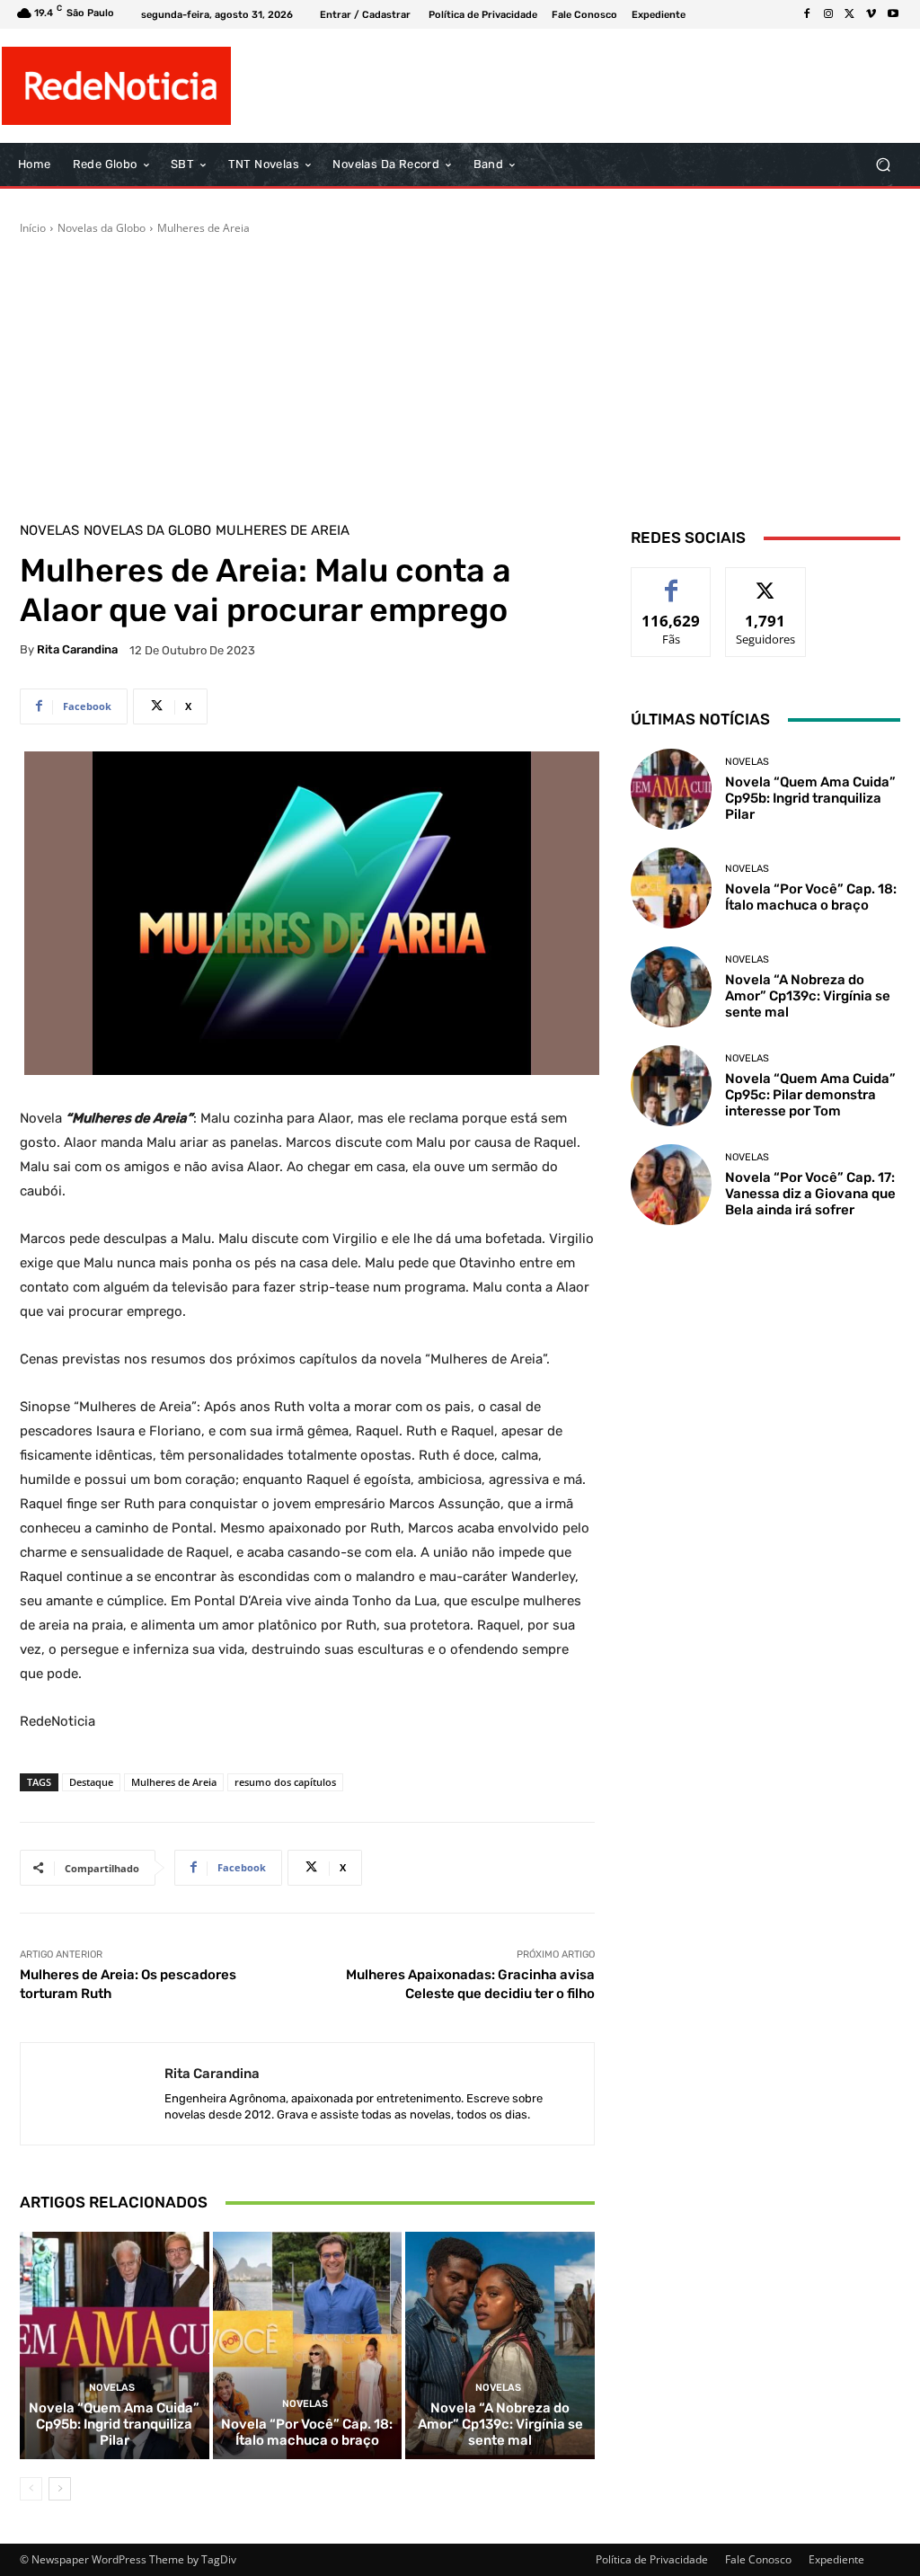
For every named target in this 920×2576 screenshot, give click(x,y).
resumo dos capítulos (285, 1782)
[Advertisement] (460, 371)
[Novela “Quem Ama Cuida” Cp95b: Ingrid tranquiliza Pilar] (115, 2345)
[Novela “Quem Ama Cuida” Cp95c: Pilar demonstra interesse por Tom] (671, 1086)
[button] (883, 165)
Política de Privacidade (652, 2559)
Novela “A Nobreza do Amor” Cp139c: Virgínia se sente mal (500, 2424)
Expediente (836, 2559)
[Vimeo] (871, 14)
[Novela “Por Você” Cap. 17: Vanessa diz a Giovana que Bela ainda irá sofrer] (671, 1185)
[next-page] (60, 2489)
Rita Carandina (77, 649)
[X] (850, 14)
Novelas (49, 531)
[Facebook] (807, 14)
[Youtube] (893, 14)
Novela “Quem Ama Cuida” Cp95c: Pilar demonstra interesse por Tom (810, 1095)
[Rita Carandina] (93, 2094)
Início (33, 228)
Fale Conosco (758, 2559)
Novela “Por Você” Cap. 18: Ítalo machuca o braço (307, 2432)
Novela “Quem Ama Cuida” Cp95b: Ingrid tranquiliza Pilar (114, 2424)
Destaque (91, 1782)
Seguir (766, 581)
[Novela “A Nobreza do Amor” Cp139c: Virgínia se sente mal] (500, 2345)
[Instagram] (828, 14)
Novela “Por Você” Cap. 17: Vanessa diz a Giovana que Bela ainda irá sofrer (810, 1194)
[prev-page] (31, 2489)
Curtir (672, 581)
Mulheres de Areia (203, 228)
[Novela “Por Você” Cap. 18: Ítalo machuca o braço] (308, 2345)
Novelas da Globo (102, 228)
